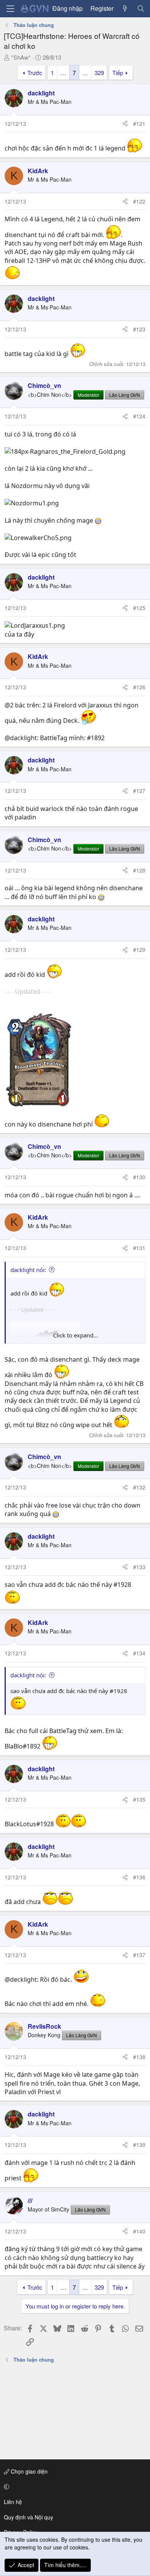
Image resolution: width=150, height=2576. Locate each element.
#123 (139, 329)
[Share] (125, 124)
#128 (139, 870)
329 (99, 73)
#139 (139, 2145)
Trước (35, 73)
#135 (139, 1799)
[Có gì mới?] (125, 8)
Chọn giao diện (28, 2471)
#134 (139, 1653)
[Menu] (10, 9)
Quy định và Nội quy (28, 2517)
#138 (139, 2057)
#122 (139, 201)
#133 (139, 1567)
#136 (139, 1877)
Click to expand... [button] (76, 1335)
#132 (139, 1487)
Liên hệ (13, 2502)
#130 (139, 1177)
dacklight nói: (28, 1270)
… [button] (63, 73)
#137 (139, 1955)
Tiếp (118, 73)
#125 (139, 608)
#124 (139, 416)
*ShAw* (21, 57)
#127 (139, 791)
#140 (139, 2231)
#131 (139, 1248)
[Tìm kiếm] (141, 8)
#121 (139, 124)
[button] (74, 2487)
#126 (139, 687)
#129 (139, 949)
